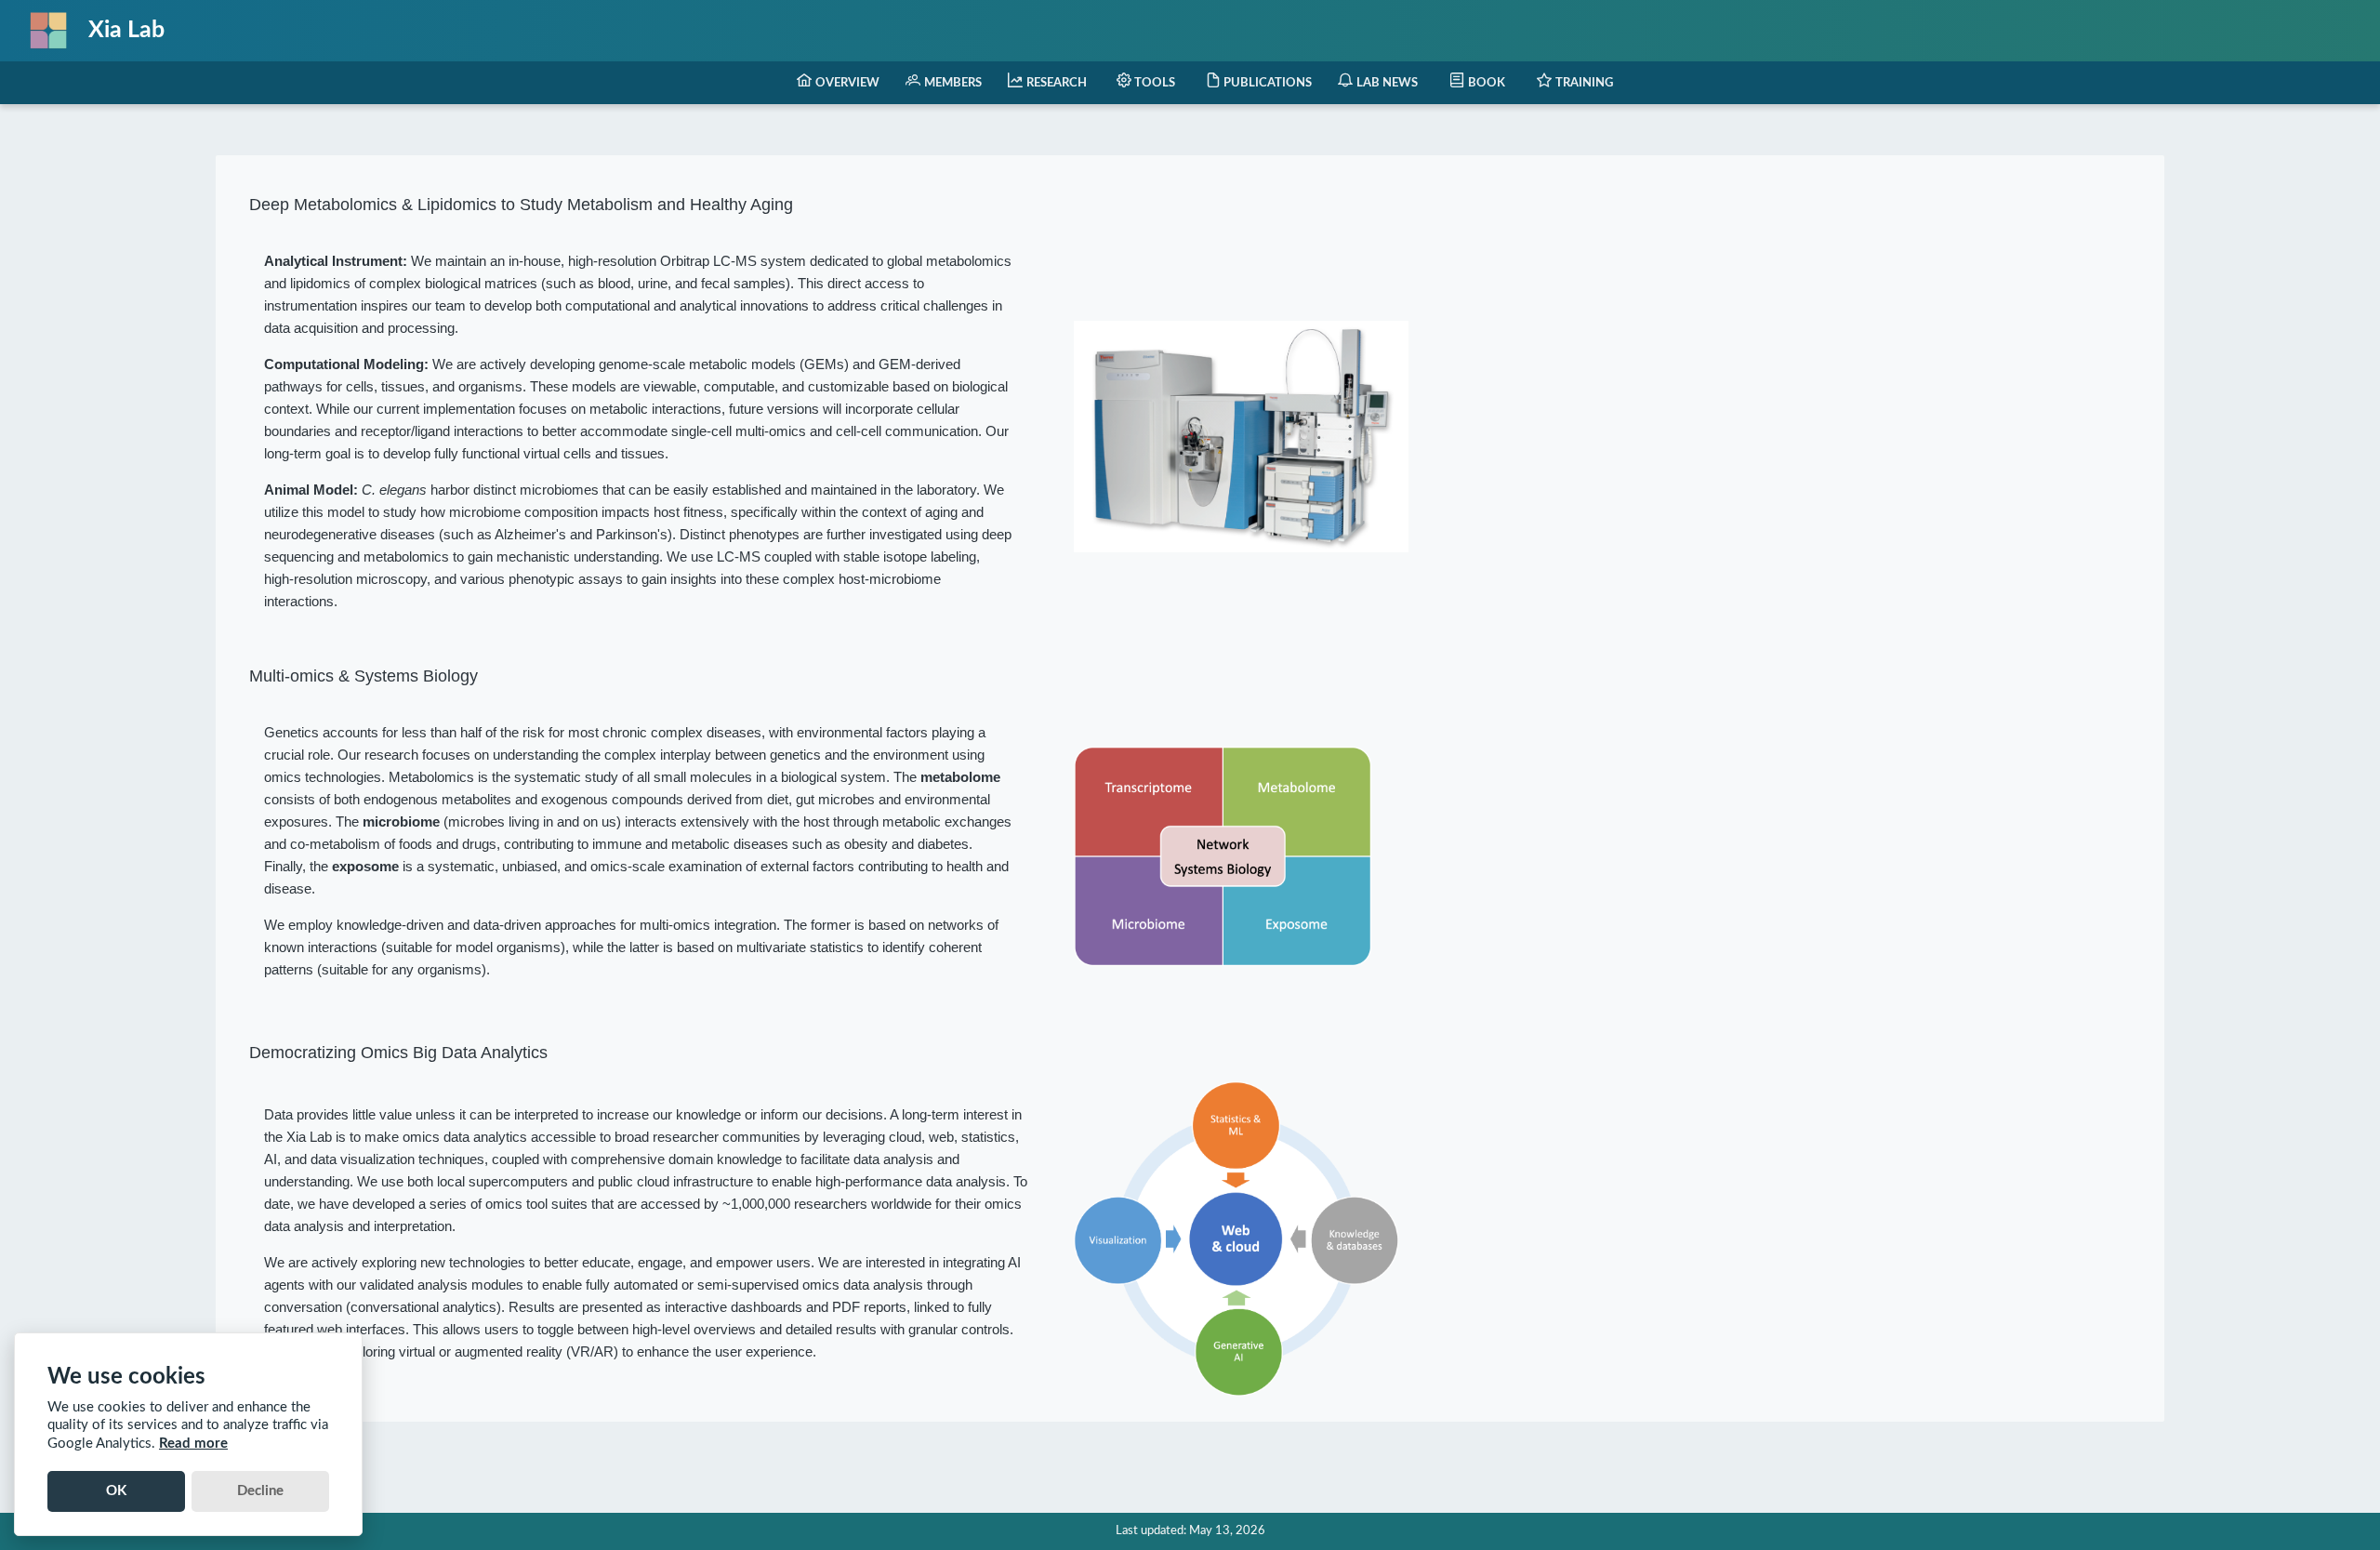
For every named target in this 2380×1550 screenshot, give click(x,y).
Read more (193, 1444)
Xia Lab (126, 30)
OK (116, 1491)
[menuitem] (838, 83)
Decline (260, 1491)
